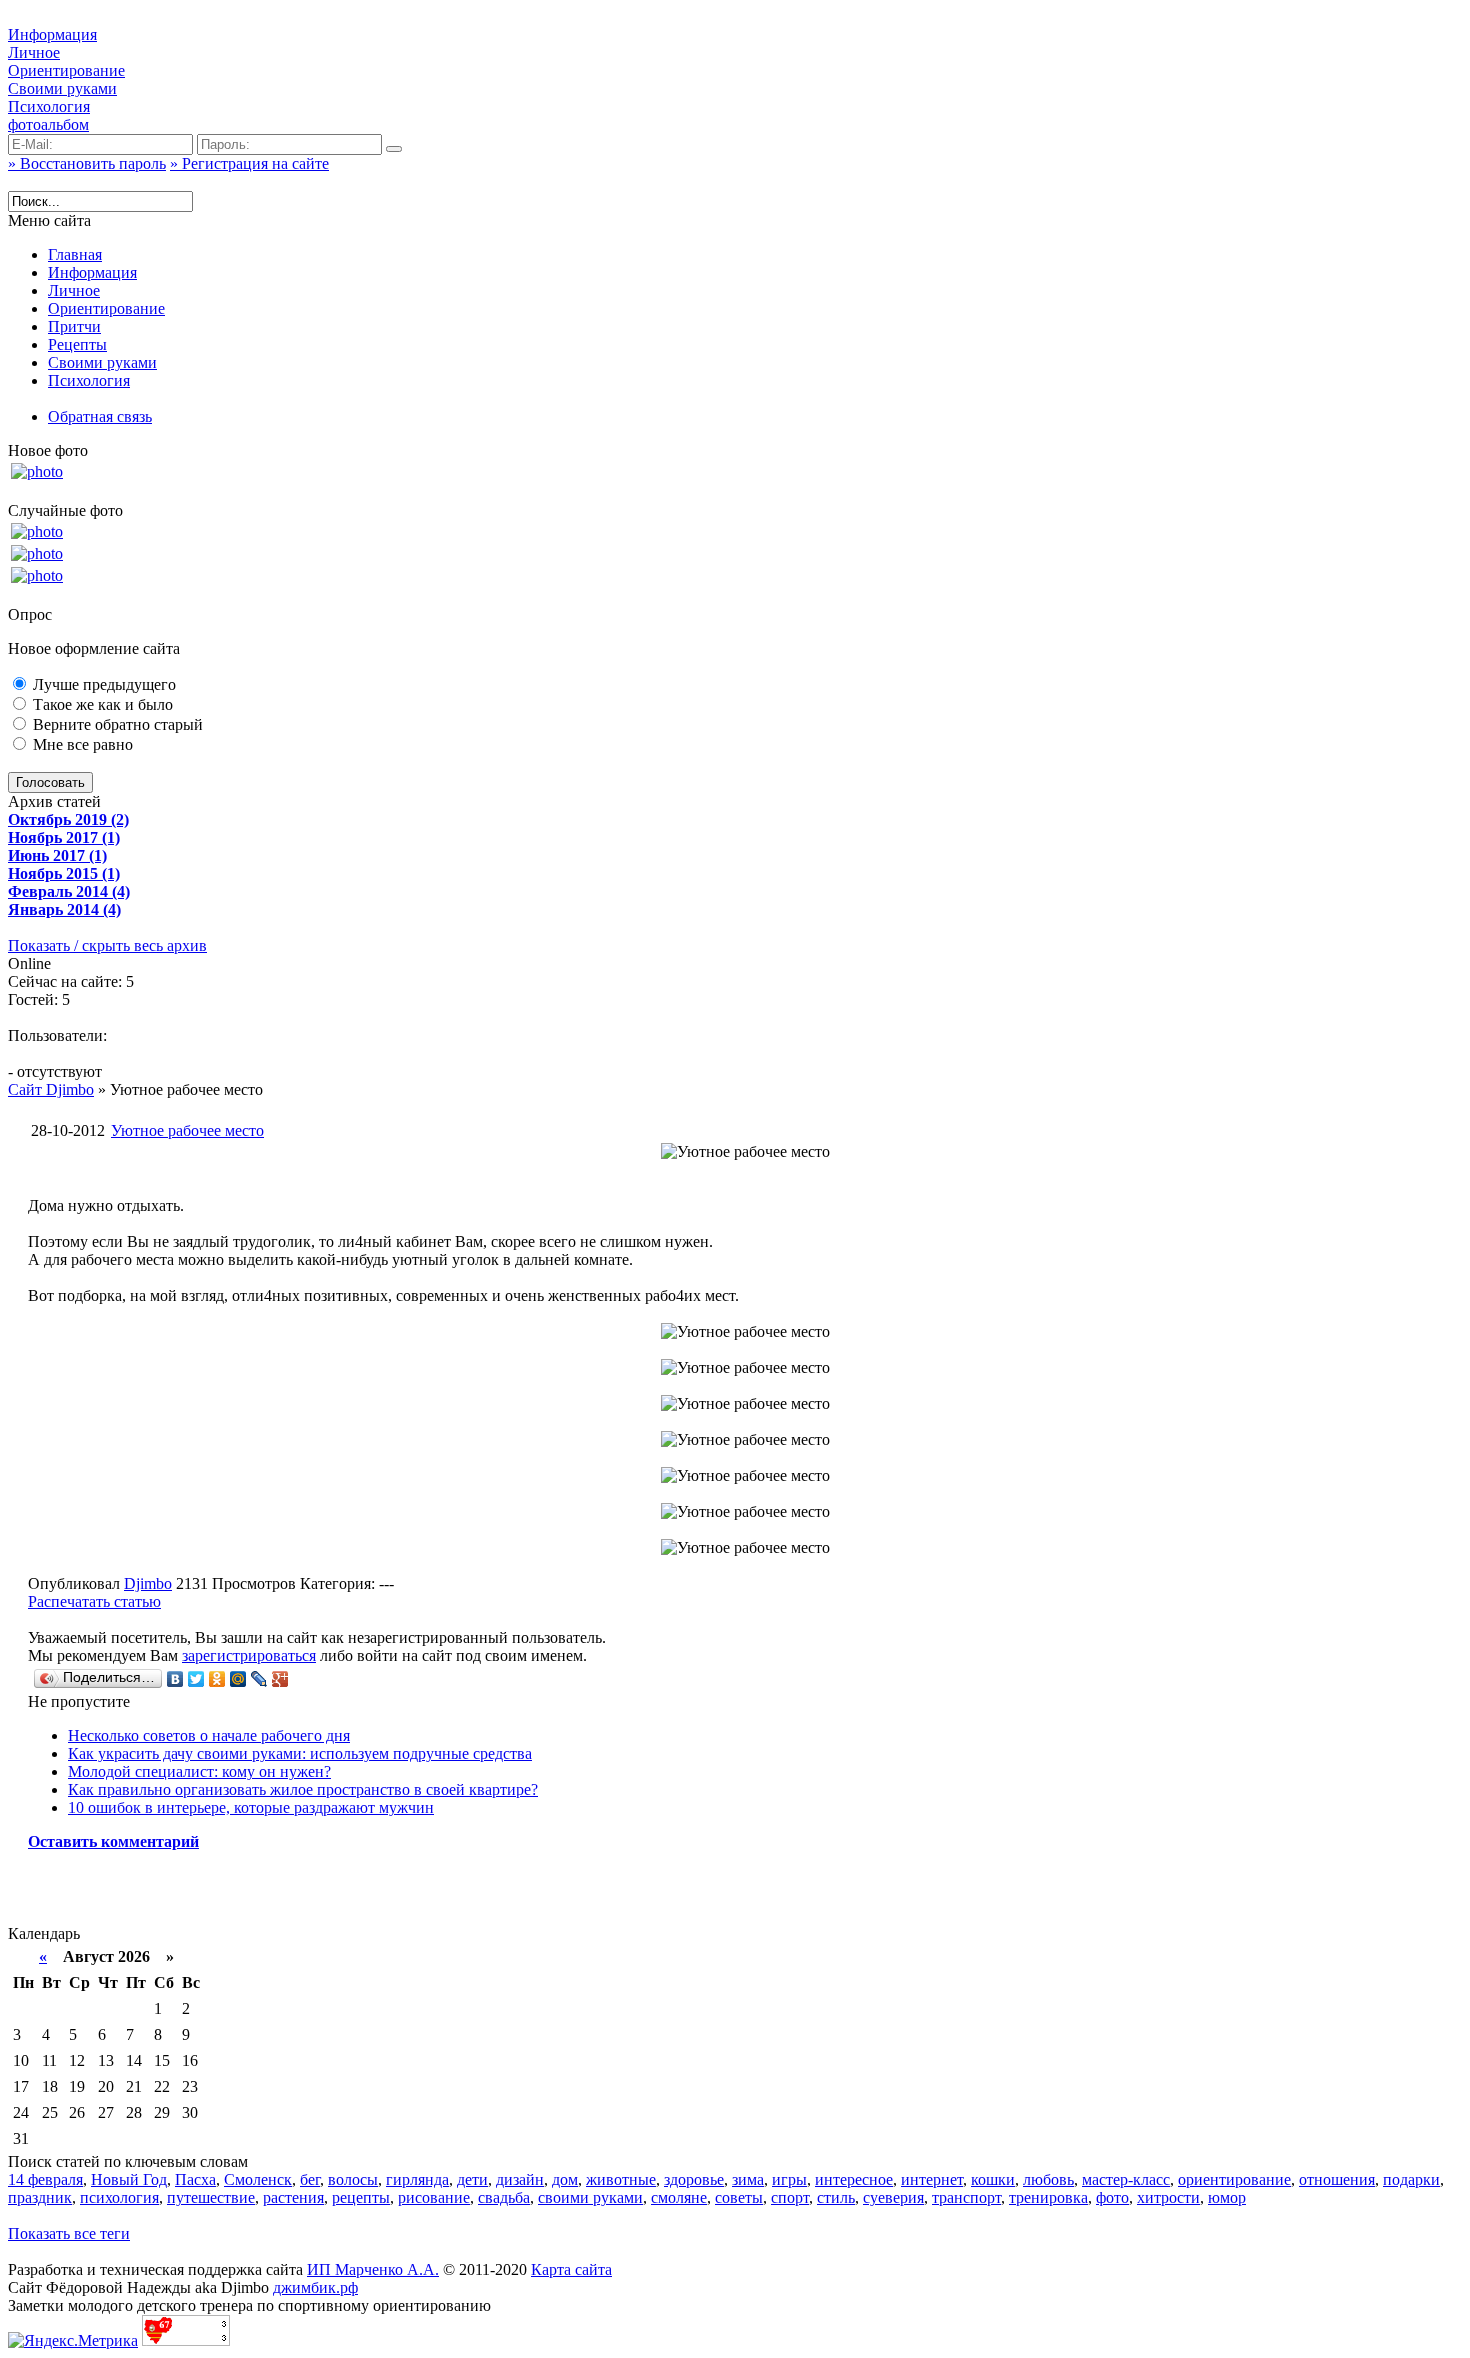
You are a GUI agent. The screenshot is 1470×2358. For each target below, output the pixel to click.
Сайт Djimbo (51, 1089)
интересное (854, 2179)
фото (1112, 2197)
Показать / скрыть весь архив (107, 945)
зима (748, 2179)
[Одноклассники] (217, 1679)
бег (310, 2179)
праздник (40, 2197)
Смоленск (258, 2179)
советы (739, 2197)
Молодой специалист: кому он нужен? (199, 1771)
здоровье (694, 2179)
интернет (932, 2179)
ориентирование (1234, 2179)
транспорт (966, 2197)
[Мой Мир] (238, 1679)
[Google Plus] (280, 1679)
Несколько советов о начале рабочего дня (209, 1735)
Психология (49, 106)
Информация (52, 34)
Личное (34, 52)
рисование (434, 2197)
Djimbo (148, 1583)
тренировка (1048, 2197)
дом (565, 2179)
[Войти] (394, 149)
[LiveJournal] (259, 1679)
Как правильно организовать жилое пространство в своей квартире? (303, 1789)
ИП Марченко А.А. (373, 2269)
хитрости (1168, 2197)
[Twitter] (196, 1679)
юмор (1227, 2197)
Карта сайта (571, 2269)
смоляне (679, 2197)
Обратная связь (100, 416)
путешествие (211, 2197)
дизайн (520, 2179)
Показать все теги (69, 2233)
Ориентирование (66, 70)
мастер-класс (1126, 2179)
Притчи (74, 326)
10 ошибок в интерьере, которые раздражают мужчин (251, 1807)
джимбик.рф (315, 2287)
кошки (993, 2179)
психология (119, 2197)
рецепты (361, 2197)
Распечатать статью (94, 1601)
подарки (1411, 2179)
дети (472, 2179)
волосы (353, 2179)
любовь (1048, 2179)
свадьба (504, 2197)
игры (789, 2179)
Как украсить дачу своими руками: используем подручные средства (300, 1753)
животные (621, 2179)
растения (293, 2197)
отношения (1337, 2179)
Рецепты (77, 344)
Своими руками (62, 88)
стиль (836, 2197)
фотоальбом (48, 124)
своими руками (590, 2197)
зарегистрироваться (249, 1655)
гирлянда (417, 2179)
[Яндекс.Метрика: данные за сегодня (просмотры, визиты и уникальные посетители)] (73, 2341)
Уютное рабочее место (187, 1130)
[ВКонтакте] (175, 1679)
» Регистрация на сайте (249, 163)
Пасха (195, 2179)
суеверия (893, 2197)
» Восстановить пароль (87, 163)
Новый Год (129, 2179)
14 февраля (45, 2179)
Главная (75, 254)
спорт (790, 2197)
